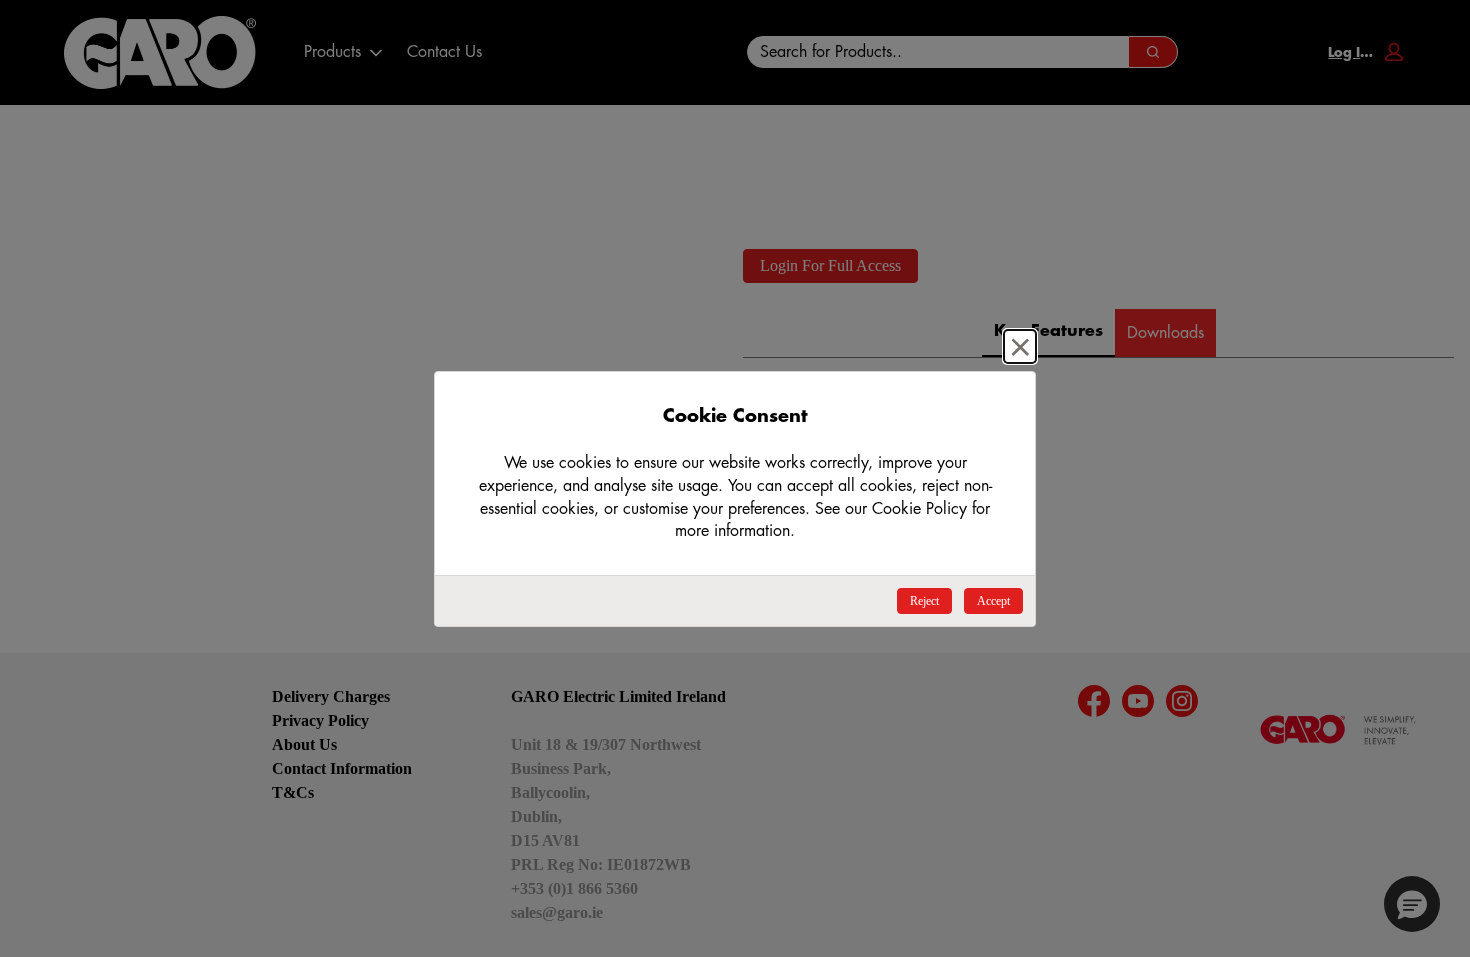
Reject (924, 601)
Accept (993, 601)
